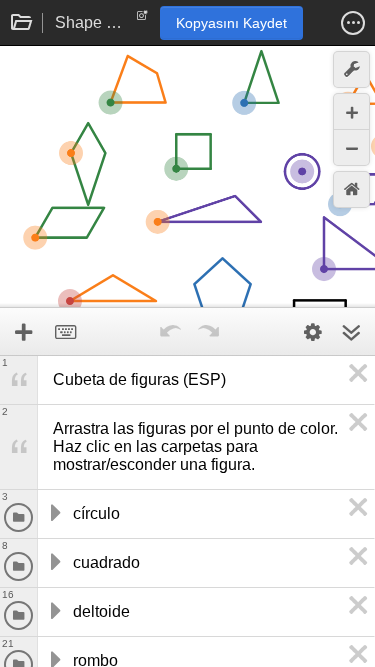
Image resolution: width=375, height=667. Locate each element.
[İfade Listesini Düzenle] (313, 332)
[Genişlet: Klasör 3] (54, 514)
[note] (142, 20)
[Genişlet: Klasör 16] (54, 612)
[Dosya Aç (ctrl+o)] (22, 23)
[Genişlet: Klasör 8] (54, 563)
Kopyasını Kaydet (231, 23)
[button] (353, 23)
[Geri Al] (171, 332)
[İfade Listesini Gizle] (351, 332)
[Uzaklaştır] (351, 147)
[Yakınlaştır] (351, 111)
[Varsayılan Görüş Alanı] (351, 189)
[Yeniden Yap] (209, 332)
